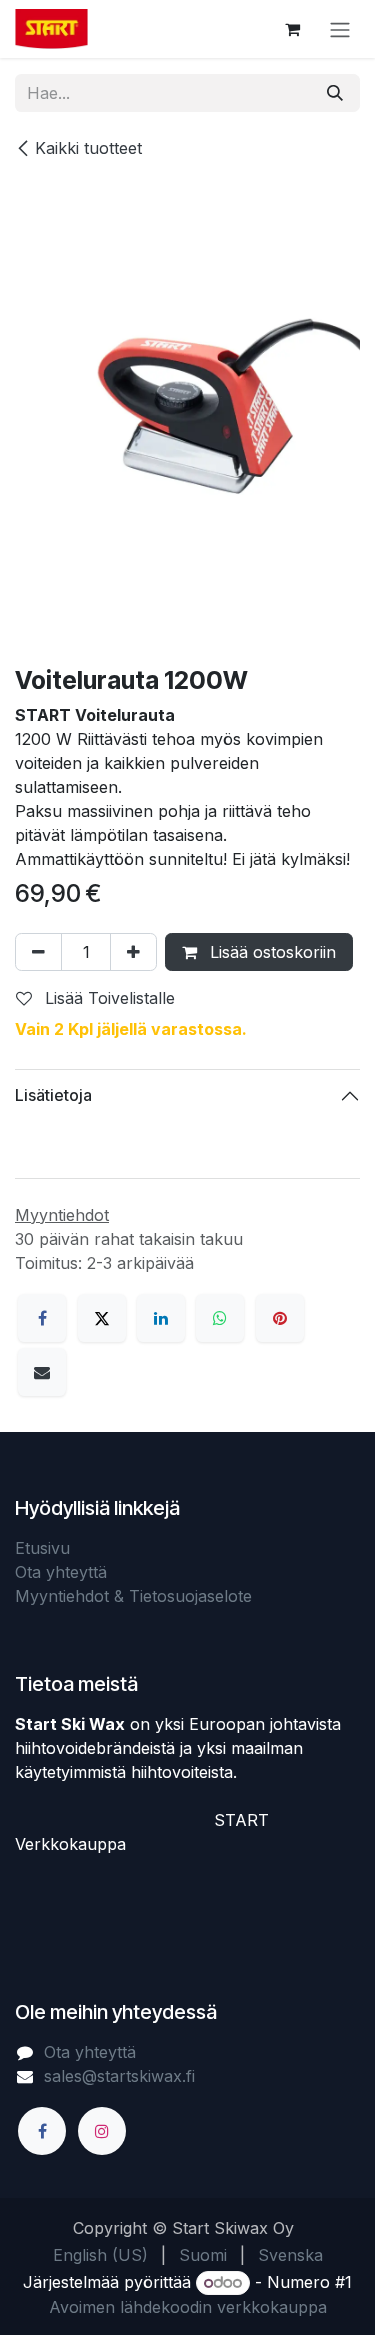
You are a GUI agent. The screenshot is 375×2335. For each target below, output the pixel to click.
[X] (102, 1318)
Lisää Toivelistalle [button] (107, 998)
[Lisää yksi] (133, 952)
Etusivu (42, 1548)
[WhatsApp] (220, 1318)
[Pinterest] (280, 1318)
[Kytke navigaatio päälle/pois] (340, 29)
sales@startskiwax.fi (119, 2076)
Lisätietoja (53, 1095)
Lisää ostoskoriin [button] (270, 952)
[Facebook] (42, 1318)
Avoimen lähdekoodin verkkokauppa (188, 2307)
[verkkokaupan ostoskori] (292, 29)
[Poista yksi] (38, 952)
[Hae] (335, 93)
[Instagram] (102, 2131)
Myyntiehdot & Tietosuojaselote (133, 1596)
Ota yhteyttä (61, 1572)
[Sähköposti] (42, 1372)
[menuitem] (100, 2255)
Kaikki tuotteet (88, 148)
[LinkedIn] (161, 1318)
